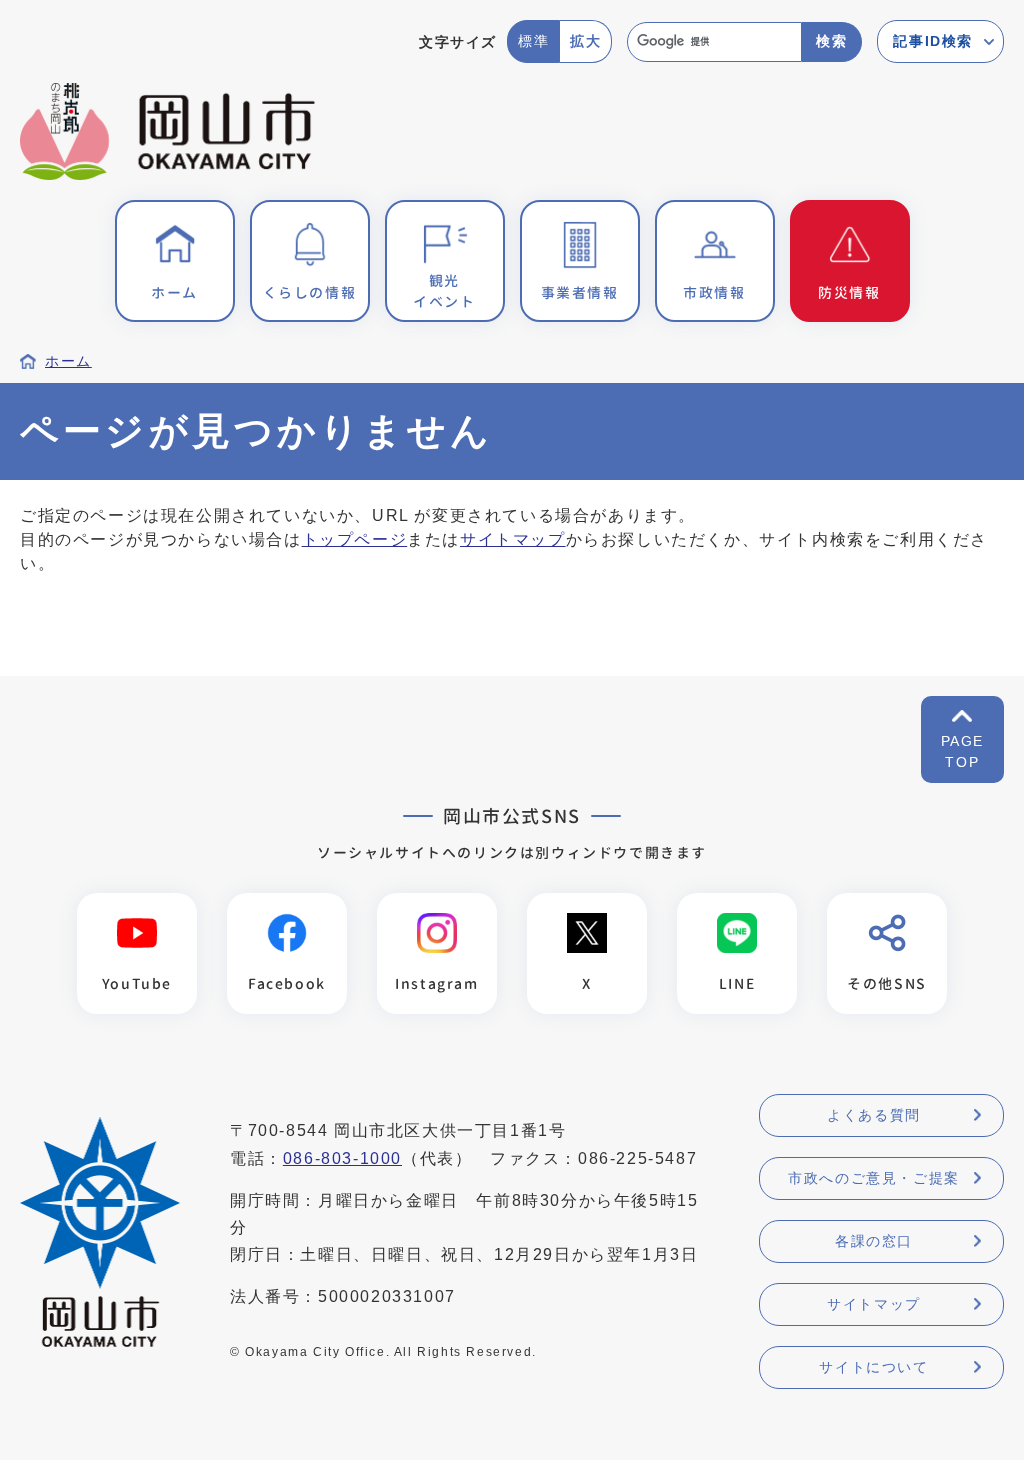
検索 (831, 41)
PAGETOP (962, 751)
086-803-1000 (342, 1158)
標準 (533, 41)
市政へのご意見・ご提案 (874, 1178)
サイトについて (873, 1367)
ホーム (68, 361)
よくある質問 (874, 1115)
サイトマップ (513, 539)
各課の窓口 (874, 1241)
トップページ (355, 539)
